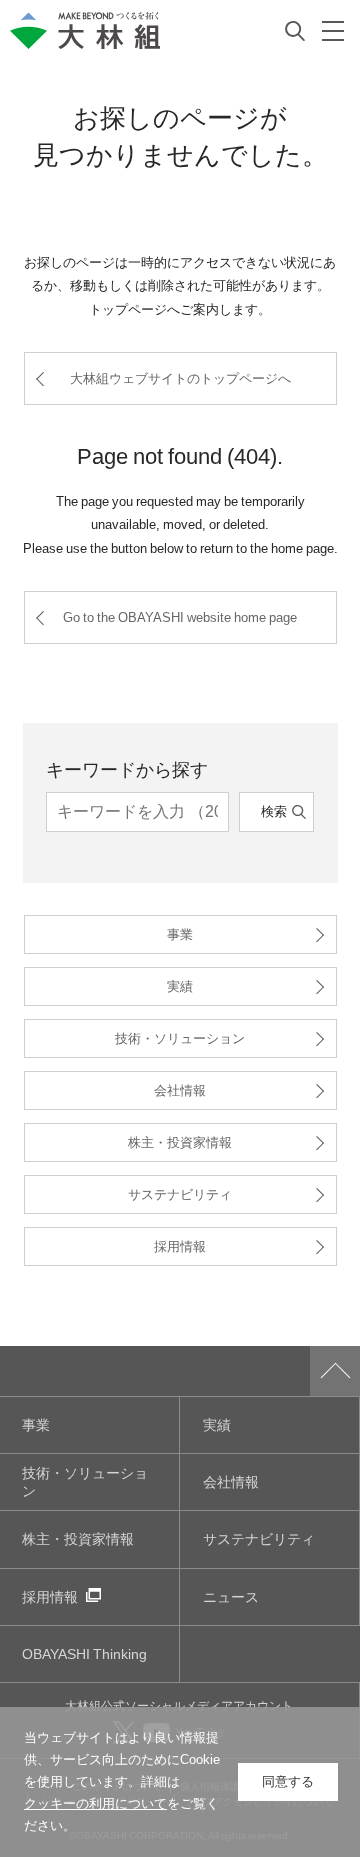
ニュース (231, 1596)
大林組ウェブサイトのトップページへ (180, 377)
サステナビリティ (180, 1193)
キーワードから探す (127, 768)
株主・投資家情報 (180, 1141)
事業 (180, 933)
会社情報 (180, 1089)
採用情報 (180, 1245)
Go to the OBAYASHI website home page (180, 616)
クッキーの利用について (95, 1803)
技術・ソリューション (180, 1037)
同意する (288, 1781)
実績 (180, 985)
